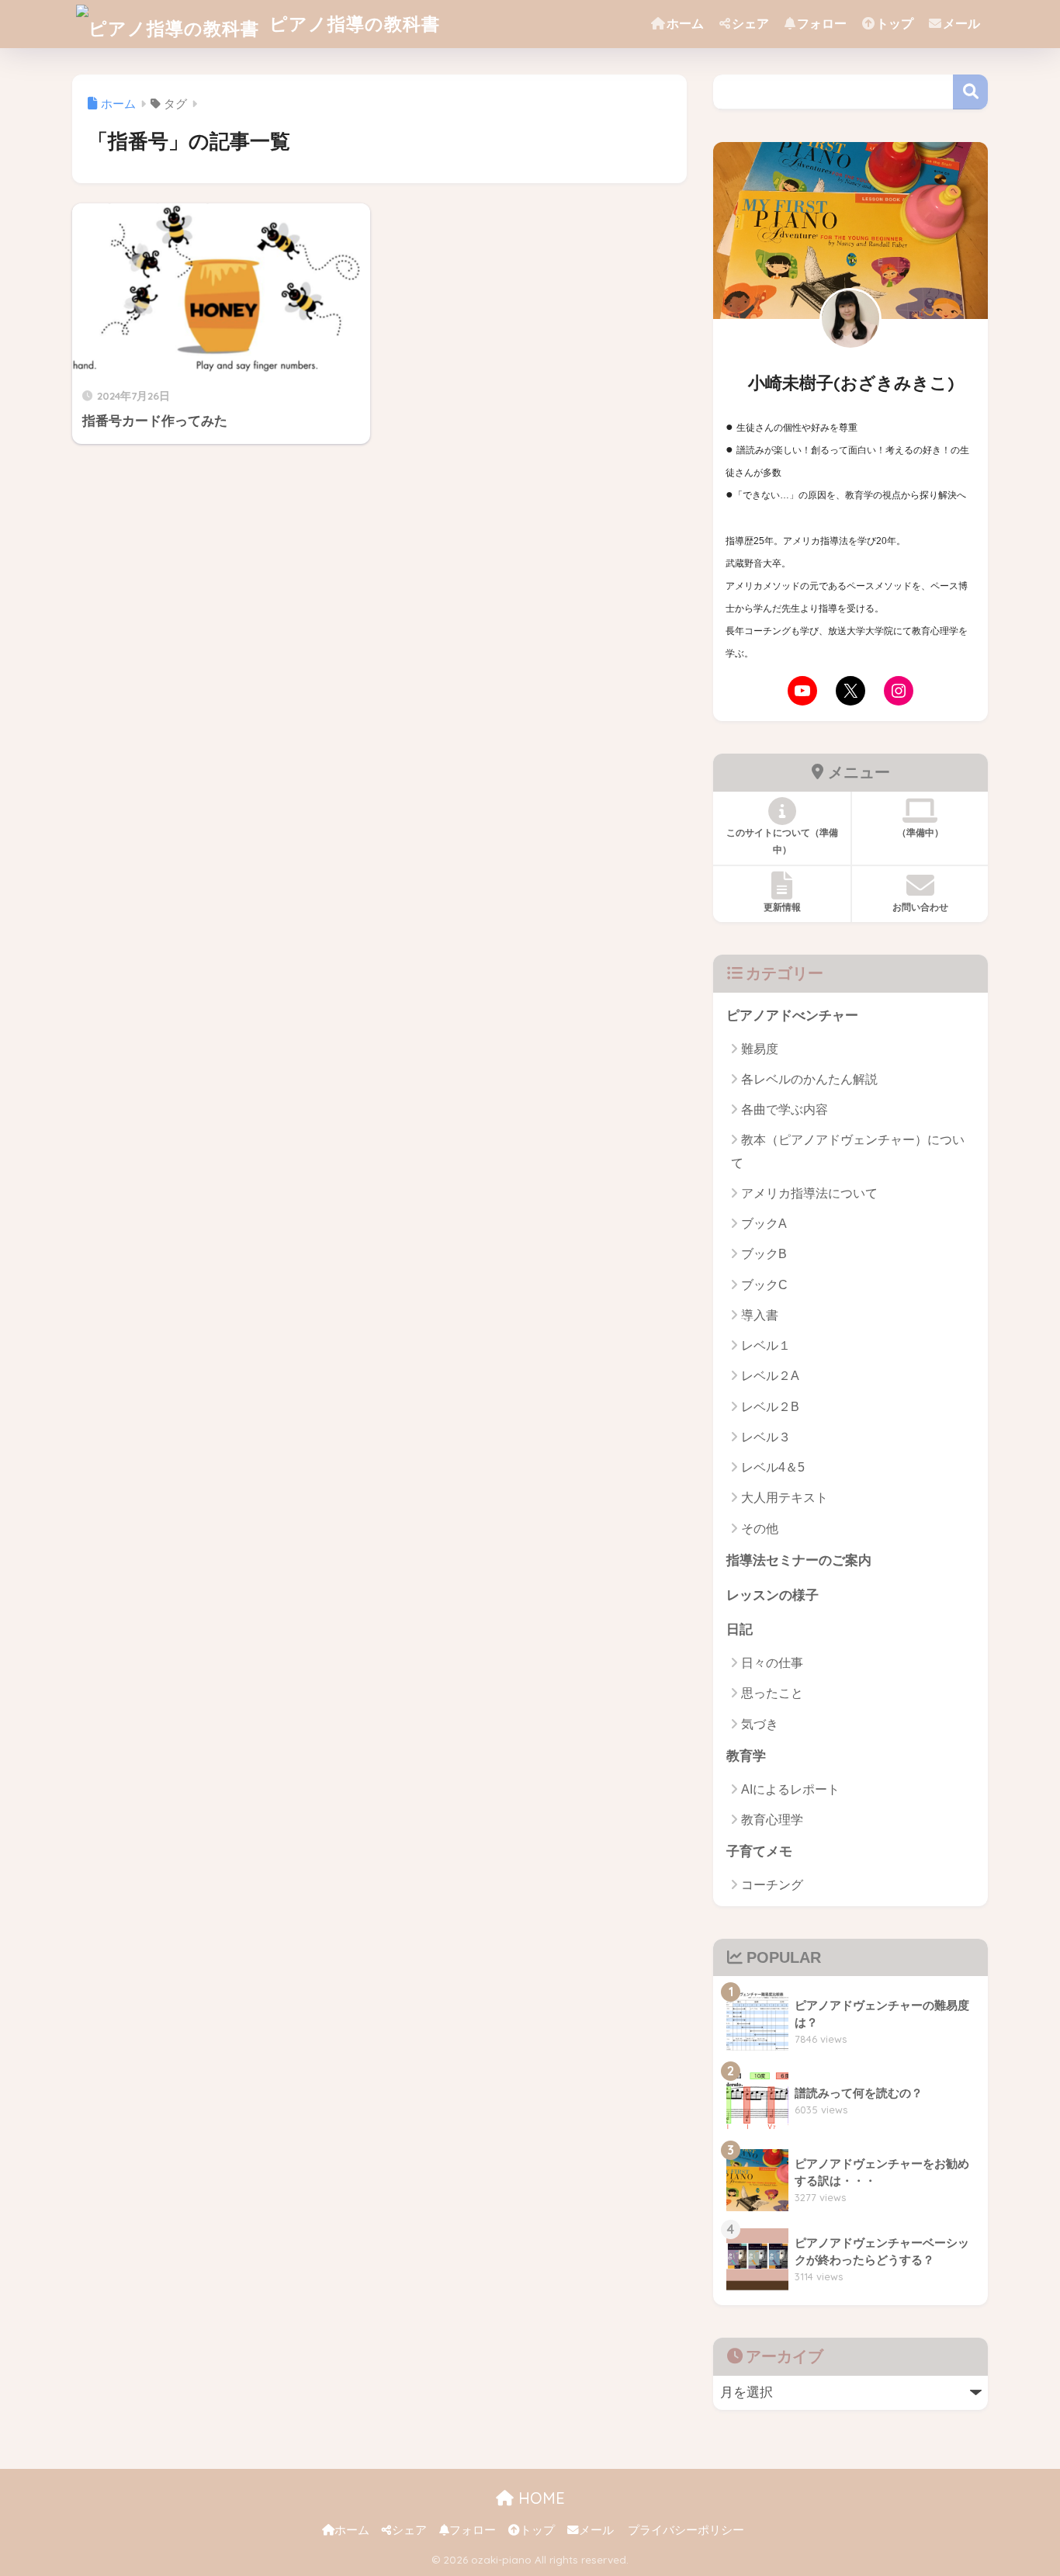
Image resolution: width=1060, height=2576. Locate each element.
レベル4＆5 (773, 1467)
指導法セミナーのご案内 (799, 1560)
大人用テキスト (785, 1498)
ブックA (764, 1224)
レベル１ (766, 1345)
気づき (760, 1724)
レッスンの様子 (772, 1595)
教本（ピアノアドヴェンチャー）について (848, 1151)
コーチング (772, 1885)
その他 (760, 1529)
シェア (750, 24)
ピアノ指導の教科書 (352, 24)
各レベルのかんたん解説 (809, 1079)
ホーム (685, 24)
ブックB (764, 1254)
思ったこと (772, 1693)
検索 (970, 92)
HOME (539, 2498)
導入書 (760, 1315)
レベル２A (770, 1376)
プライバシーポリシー (686, 2530)
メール (961, 24)
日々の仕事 (772, 1663)
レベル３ (766, 1437)
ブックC (764, 1285)
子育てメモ (759, 1851)
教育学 (746, 1756)
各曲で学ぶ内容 (785, 1109)
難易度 (760, 1049)
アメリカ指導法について (809, 1193)
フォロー (822, 24)
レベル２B (770, 1407)
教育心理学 (772, 1820)
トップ (895, 24)
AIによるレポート (790, 1789)
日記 (740, 1630)
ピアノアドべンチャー (792, 1016)
